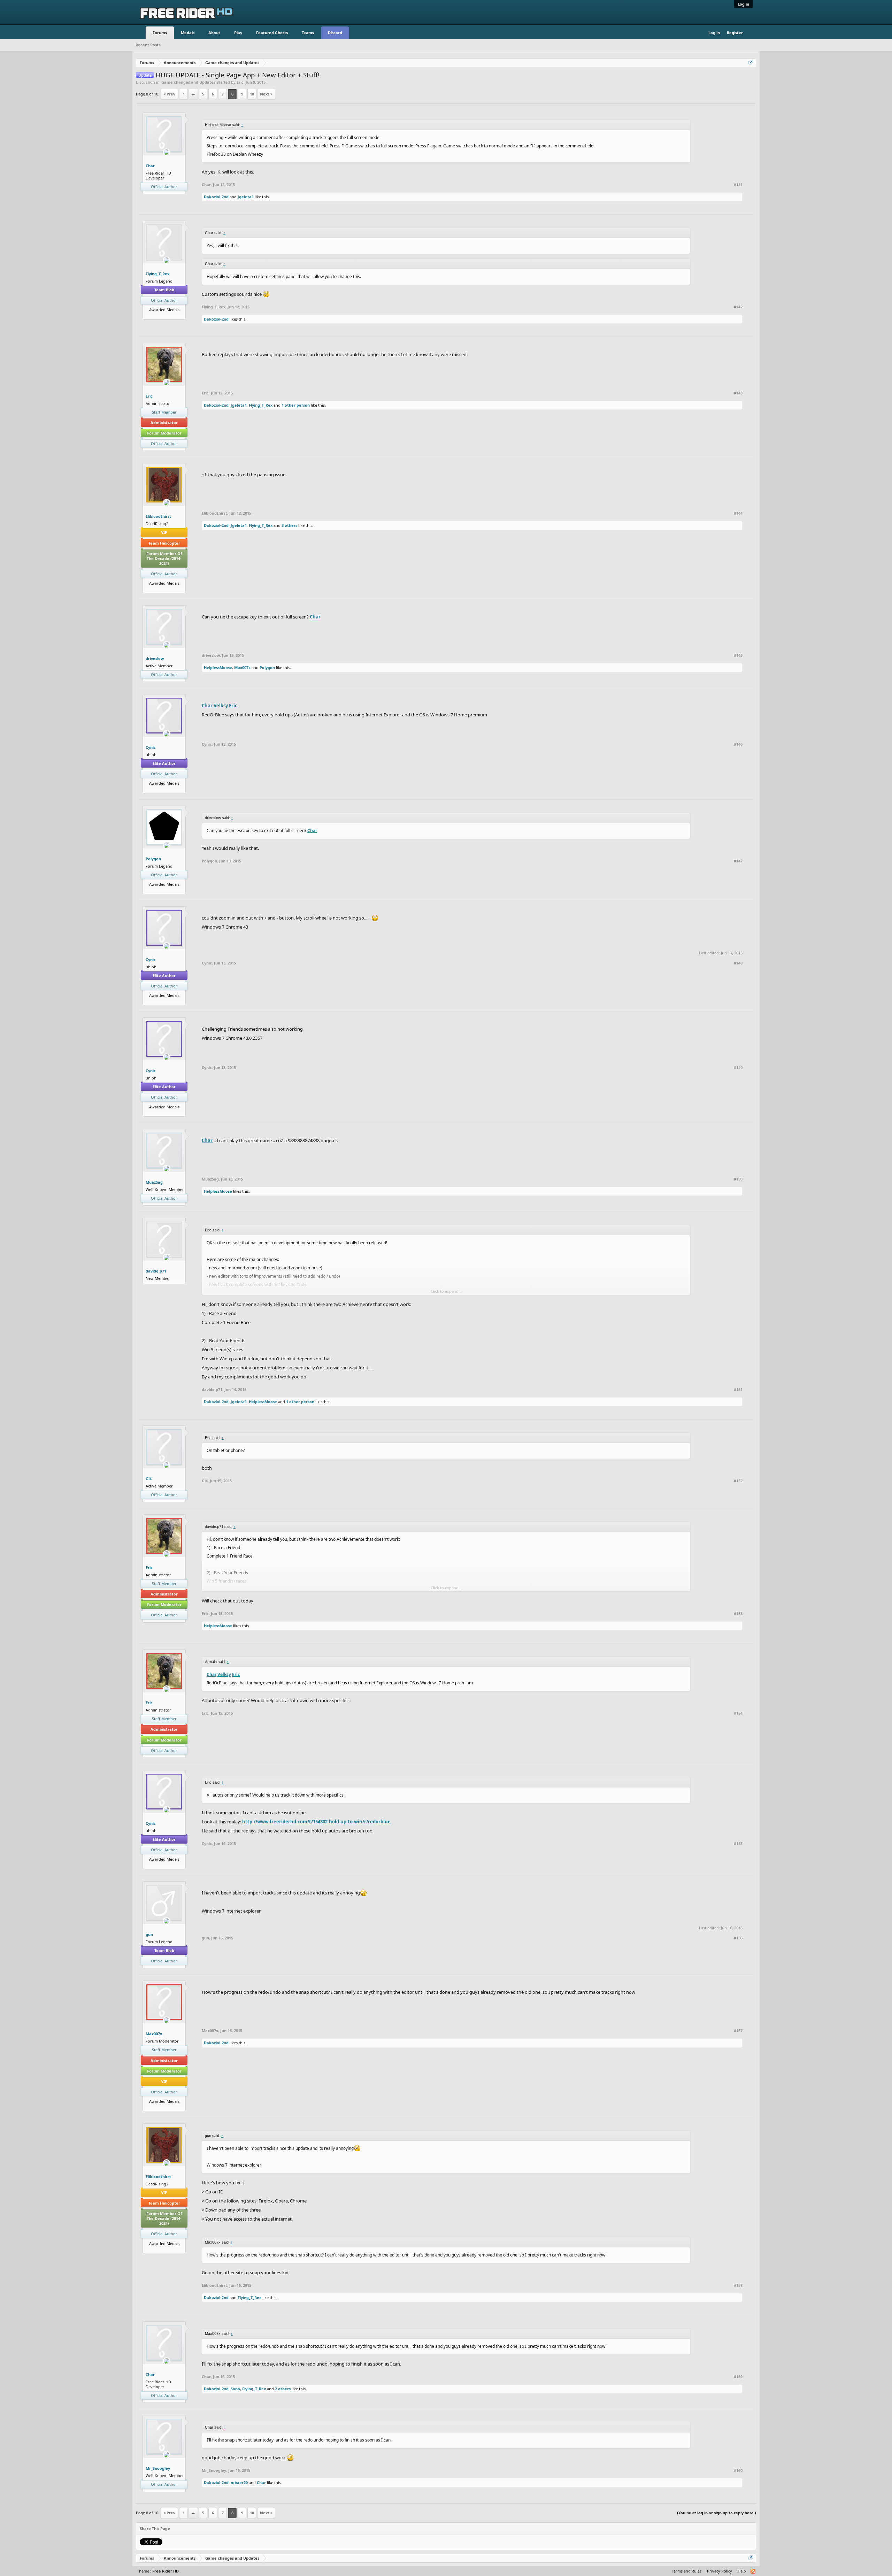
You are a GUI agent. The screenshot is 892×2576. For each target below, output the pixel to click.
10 (252, 94)
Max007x (242, 667)
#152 (738, 1481)
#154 (738, 1713)
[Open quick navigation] (751, 63)
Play (238, 33)
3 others (289, 525)
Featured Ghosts (272, 33)
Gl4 (149, 1479)
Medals (188, 33)
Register (735, 33)
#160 (738, 2470)
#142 (738, 307)
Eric (240, 82)
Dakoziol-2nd (216, 197)
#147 (738, 861)
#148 (738, 963)
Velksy (221, 706)
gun (149, 1934)
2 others (283, 2389)
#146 (738, 744)
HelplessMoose (218, 667)
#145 (738, 655)
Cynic (151, 747)
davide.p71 (156, 1271)
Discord (335, 33)
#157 (738, 2031)
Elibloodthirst (158, 516)
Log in (743, 4)
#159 (738, 2377)
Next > (266, 94)
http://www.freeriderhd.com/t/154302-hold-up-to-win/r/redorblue (316, 1822)
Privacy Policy (720, 2571)
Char (150, 166)
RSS (753, 2571)
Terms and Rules (687, 2571)
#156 (738, 1938)
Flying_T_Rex (157, 274)
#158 (738, 2285)
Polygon (267, 667)
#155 (738, 1844)
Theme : (158, 2571)
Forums (160, 33)
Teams (308, 33)
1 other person (296, 405)
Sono (235, 2389)
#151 (738, 1390)
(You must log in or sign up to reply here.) (717, 2513)
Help (742, 2571)
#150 (738, 1179)
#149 (738, 1068)
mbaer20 (239, 2482)
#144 (738, 513)
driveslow (155, 658)
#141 (738, 185)
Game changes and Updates (188, 82)
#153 (738, 1614)
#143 (738, 393)
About (214, 33)
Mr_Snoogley (158, 2468)
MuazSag (154, 1182)
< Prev (169, 94)
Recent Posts (148, 45)
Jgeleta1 (246, 197)
